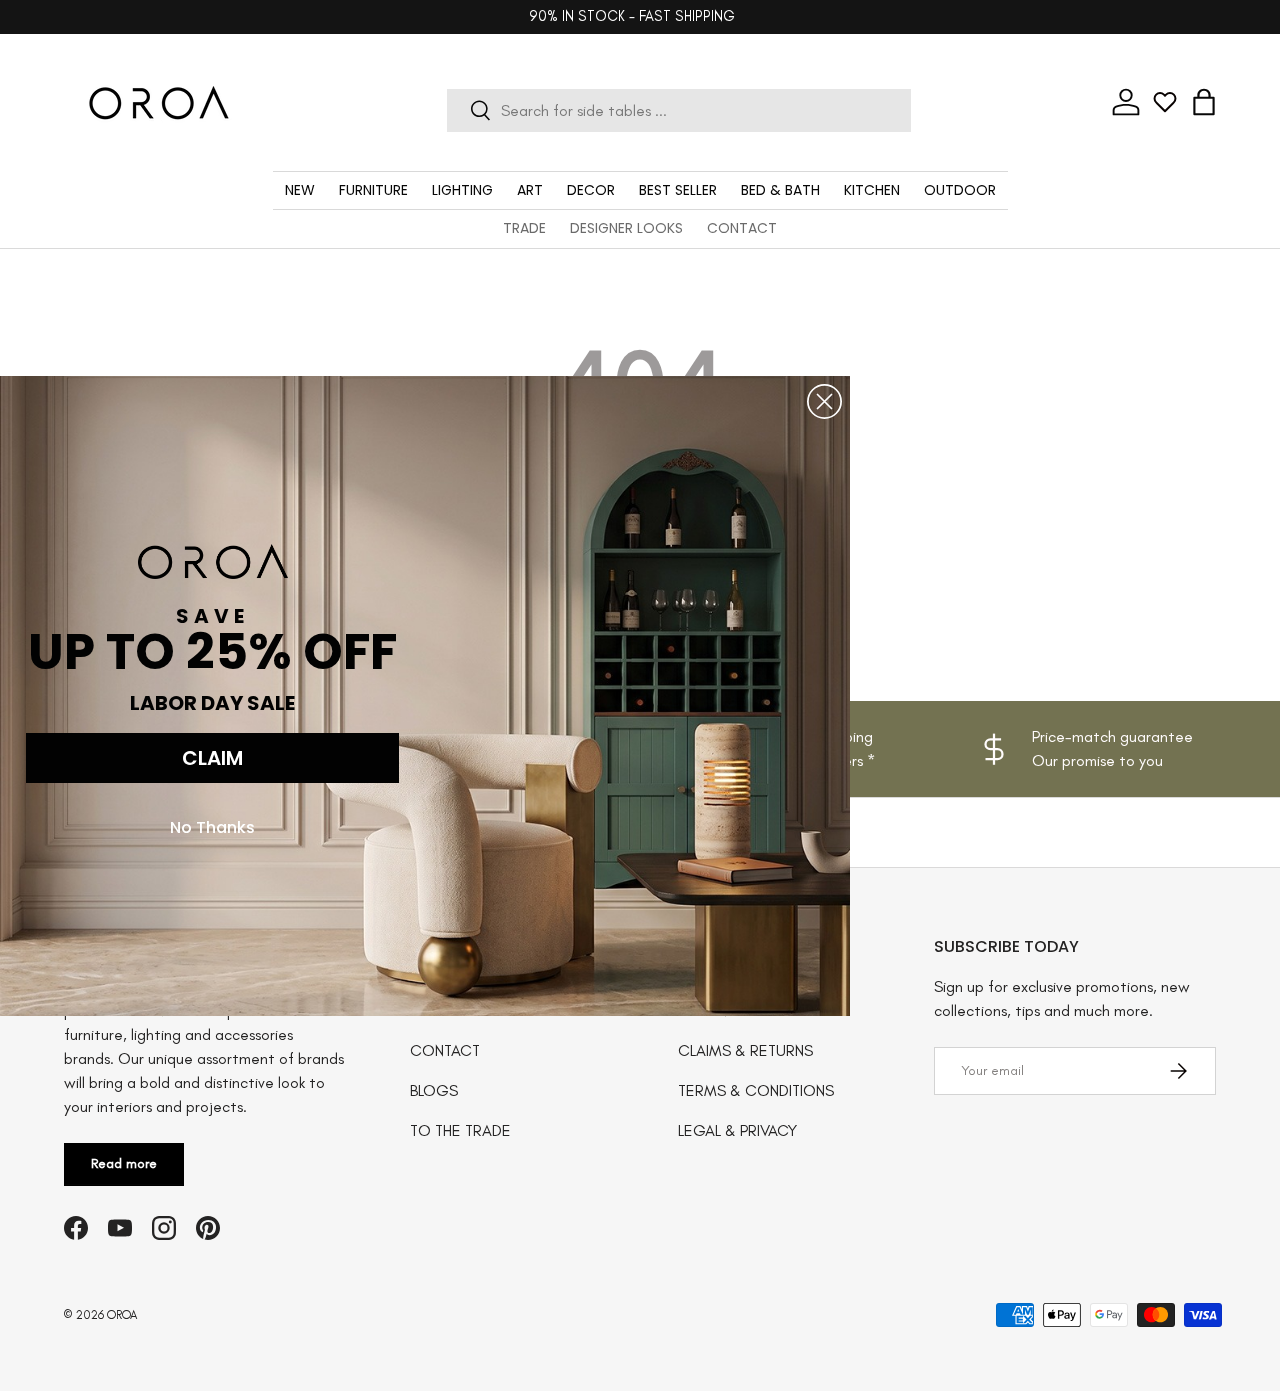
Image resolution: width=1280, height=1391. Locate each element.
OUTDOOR (960, 190)
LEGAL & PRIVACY (737, 1130)
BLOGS (434, 1090)
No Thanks (212, 826)
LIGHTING (462, 190)
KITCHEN (872, 190)
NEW (300, 190)
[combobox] (678, 110)
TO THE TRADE (460, 1130)
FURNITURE (373, 190)
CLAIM (212, 757)
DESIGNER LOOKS (626, 228)
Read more (124, 1163)
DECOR (591, 190)
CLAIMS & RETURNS (745, 1050)
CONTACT (742, 228)
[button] (1204, 102)
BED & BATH (780, 190)
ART (530, 190)
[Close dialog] (824, 401)
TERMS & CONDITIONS (756, 1090)
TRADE (524, 228)
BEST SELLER (678, 190)
